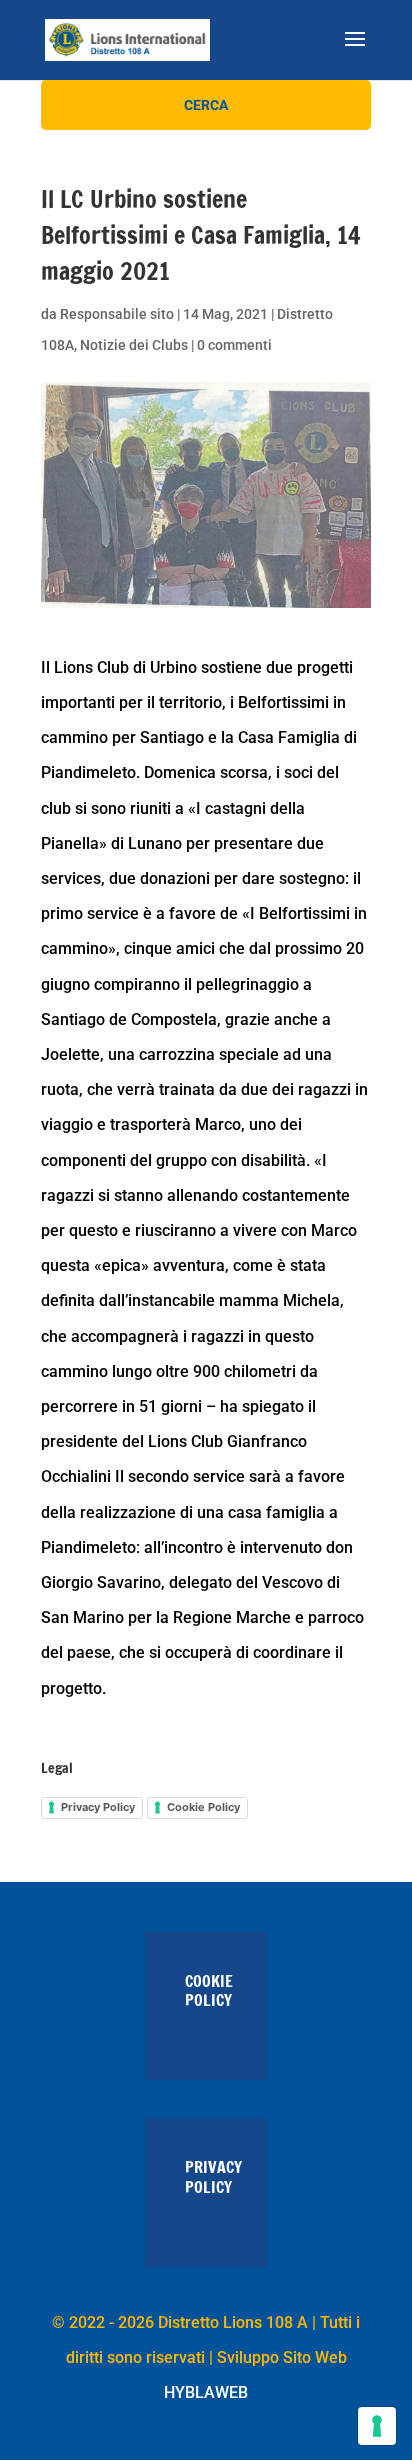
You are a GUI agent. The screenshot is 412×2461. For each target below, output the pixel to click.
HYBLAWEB (206, 2392)
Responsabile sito (117, 314)
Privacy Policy (98, 1807)
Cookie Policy (203, 1807)
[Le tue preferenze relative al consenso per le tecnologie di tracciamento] (377, 2426)
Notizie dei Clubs (134, 345)
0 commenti (234, 345)
